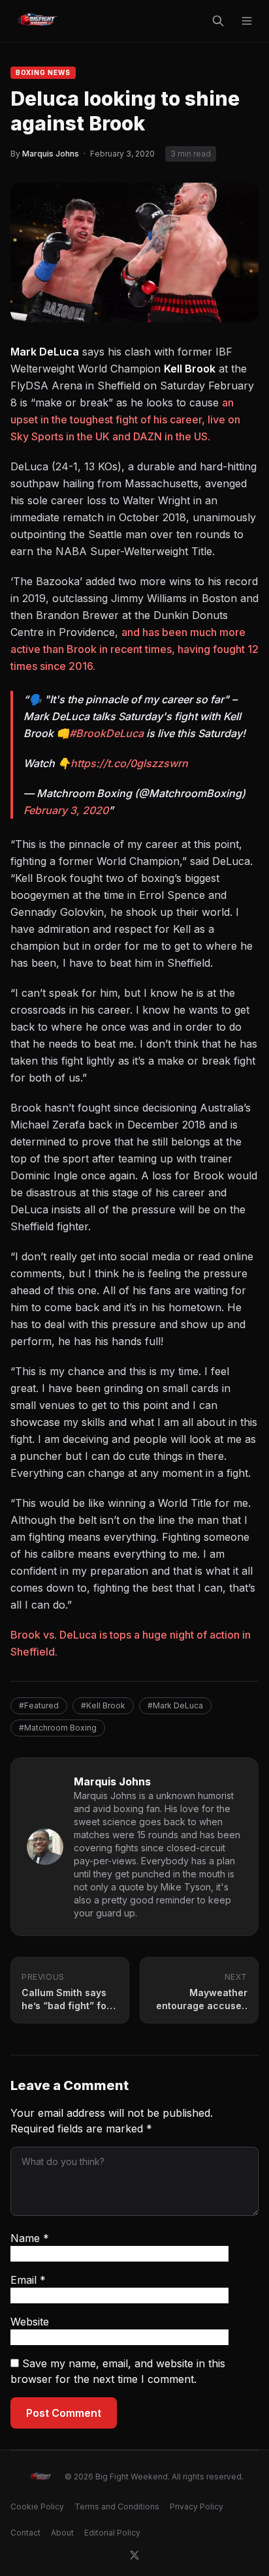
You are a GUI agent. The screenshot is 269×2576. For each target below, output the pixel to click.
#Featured (39, 1705)
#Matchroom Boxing (58, 1728)
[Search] (218, 21)
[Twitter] (134, 2555)
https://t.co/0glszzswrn (129, 763)
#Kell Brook (103, 1705)
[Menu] (247, 21)
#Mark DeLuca (175, 1705)
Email (28, 2280)
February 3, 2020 (66, 810)
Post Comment (64, 2413)
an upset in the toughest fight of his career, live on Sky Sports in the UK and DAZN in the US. (125, 419)
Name (30, 2238)
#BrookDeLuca (106, 733)
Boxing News (43, 72)
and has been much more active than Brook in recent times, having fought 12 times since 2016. (134, 649)
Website (30, 2322)
